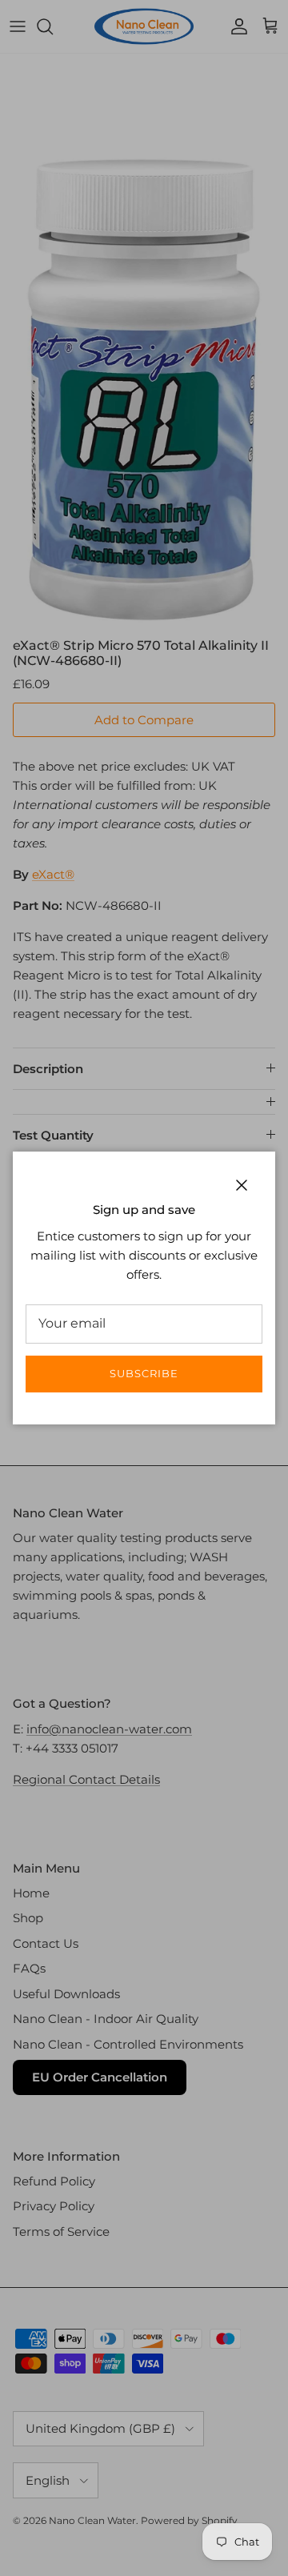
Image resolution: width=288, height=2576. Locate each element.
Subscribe (144, 1373)
